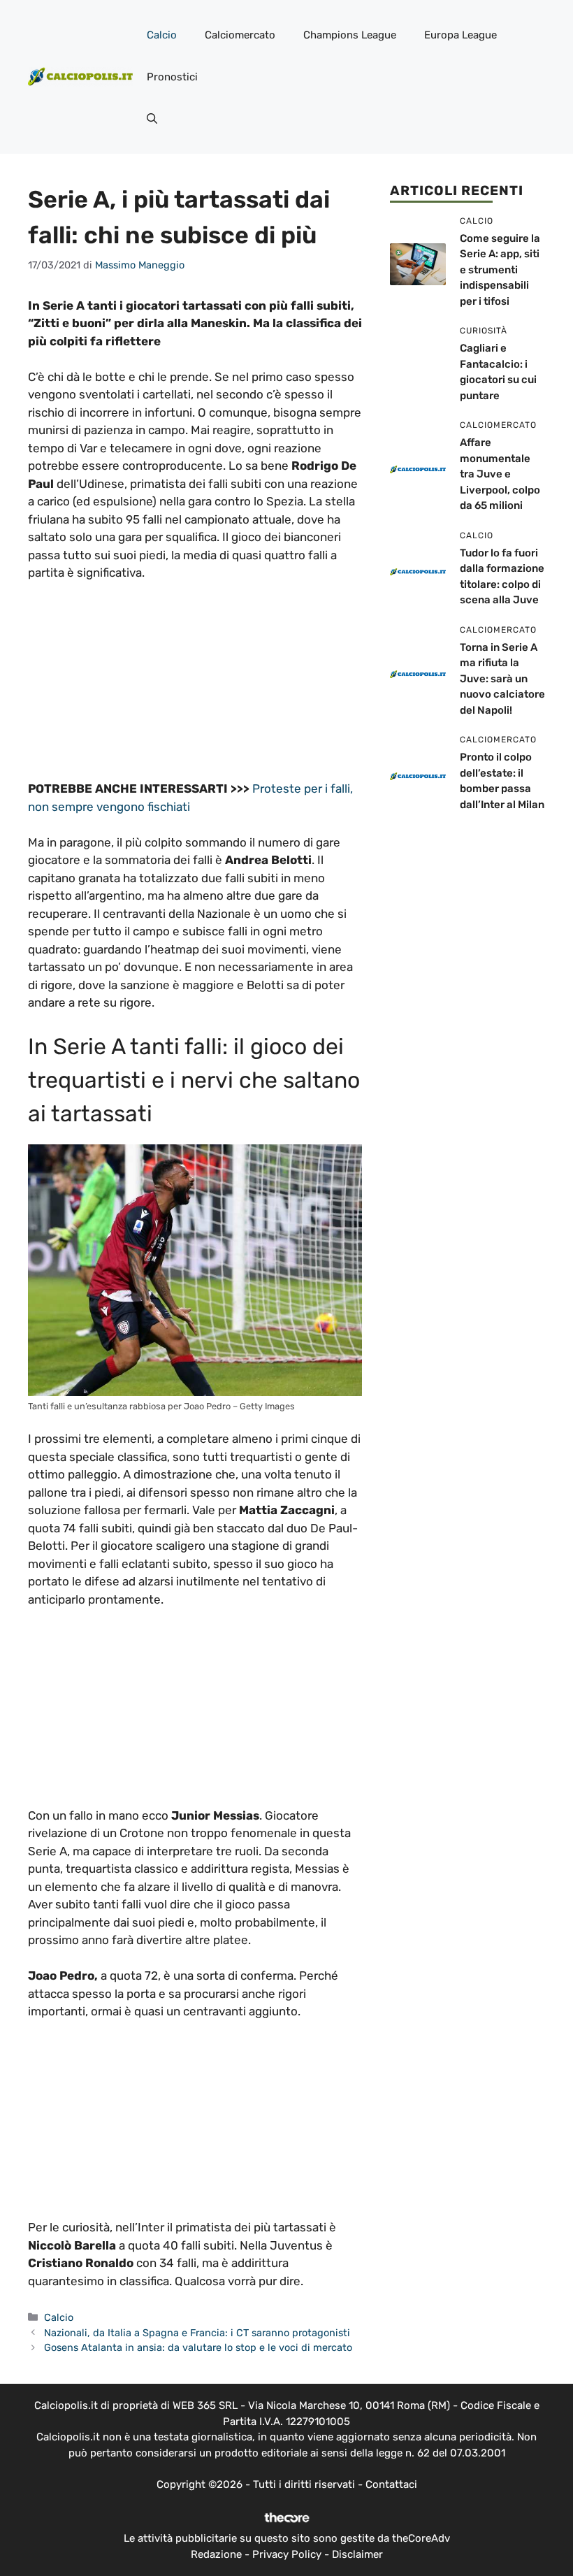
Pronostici (172, 77)
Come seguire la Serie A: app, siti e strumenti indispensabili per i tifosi (500, 270)
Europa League (460, 35)
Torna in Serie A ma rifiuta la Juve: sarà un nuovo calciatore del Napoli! (502, 679)
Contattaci (391, 2484)
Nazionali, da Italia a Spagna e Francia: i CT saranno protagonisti (197, 2333)
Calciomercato (240, 35)
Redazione (216, 2554)
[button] (152, 119)
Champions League (350, 35)
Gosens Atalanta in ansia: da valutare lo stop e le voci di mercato (198, 2347)
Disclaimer (357, 2554)
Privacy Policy (287, 2554)
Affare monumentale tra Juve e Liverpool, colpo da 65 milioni (500, 474)
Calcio (162, 35)
